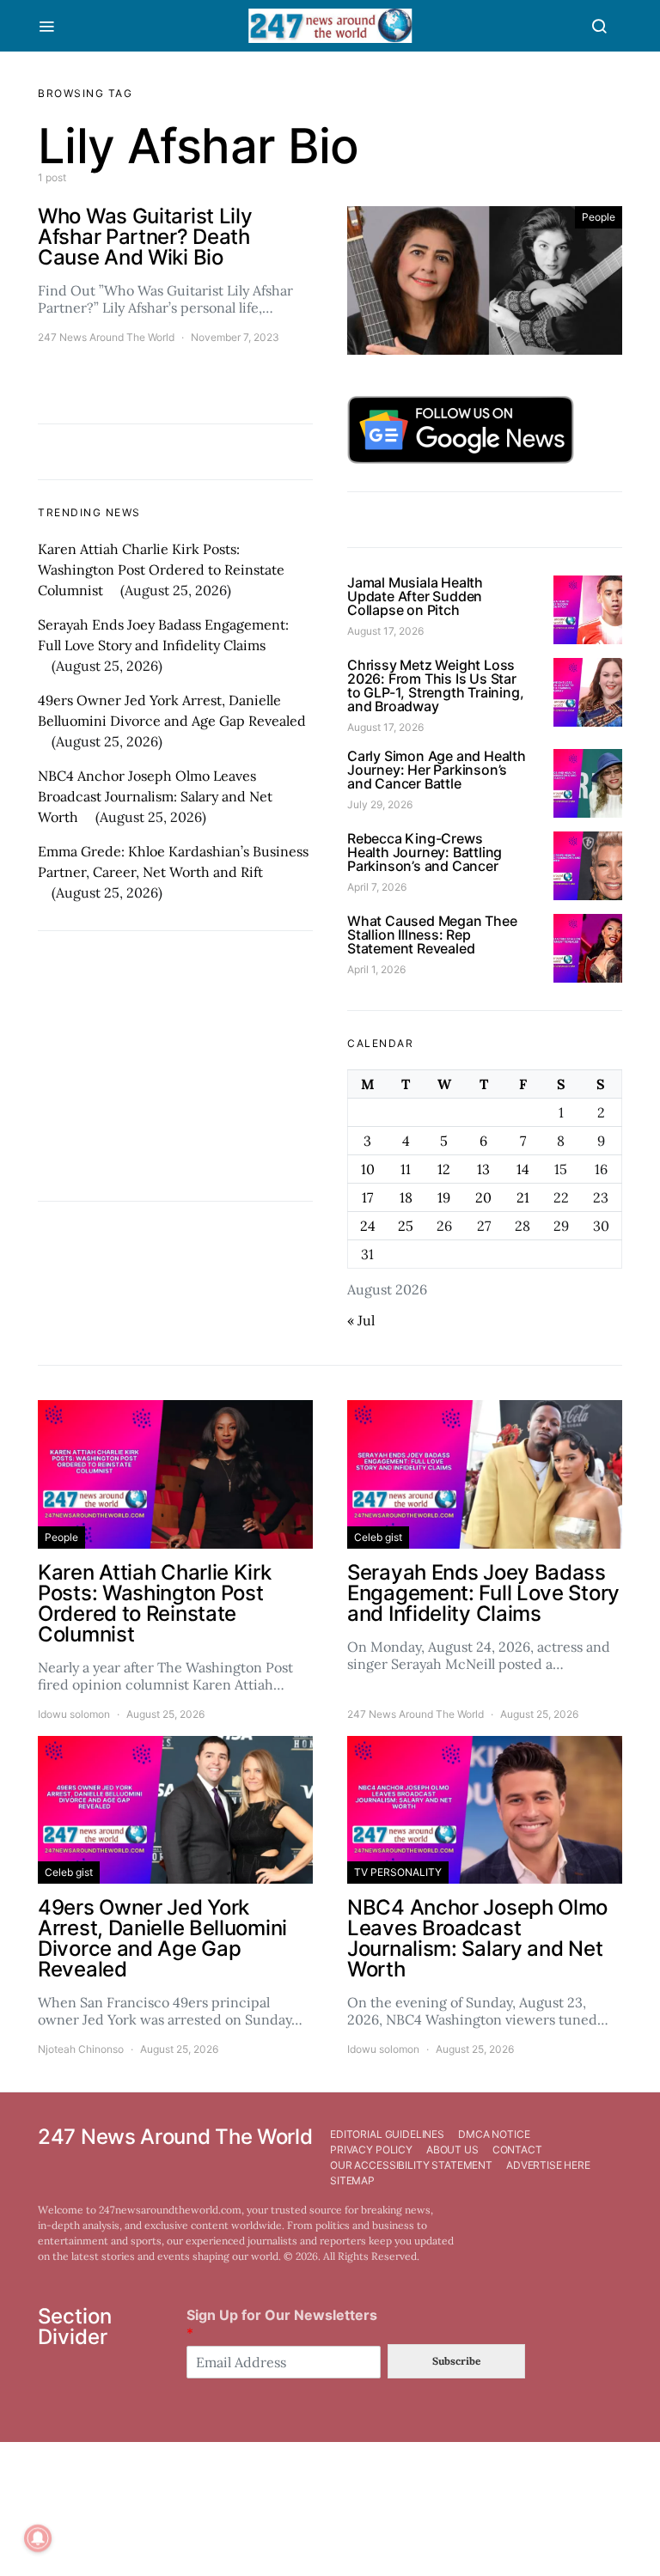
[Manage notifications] (38, 2538)
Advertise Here (548, 2165)
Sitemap (352, 2180)
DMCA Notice (494, 2134)
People (599, 217)
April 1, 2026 (376, 969)
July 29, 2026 (380, 804)
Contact (517, 2150)
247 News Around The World (106, 337)
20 (483, 1197)
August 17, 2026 (385, 631)
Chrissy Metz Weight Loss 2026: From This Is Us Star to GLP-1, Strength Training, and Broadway (435, 685)
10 (368, 1169)
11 (406, 1169)
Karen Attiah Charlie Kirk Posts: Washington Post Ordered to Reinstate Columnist (161, 569)
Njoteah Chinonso (81, 2049)
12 (444, 1169)
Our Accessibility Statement (411, 2165)
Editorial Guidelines (387, 2134)
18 (406, 1197)
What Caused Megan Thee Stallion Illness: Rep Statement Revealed (432, 935)
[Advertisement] (175, 1066)
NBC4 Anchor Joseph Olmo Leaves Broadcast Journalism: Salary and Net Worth (155, 796)
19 (444, 1197)
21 (523, 1197)
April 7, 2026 (377, 887)
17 (367, 1197)
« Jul (361, 1320)
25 (406, 1226)
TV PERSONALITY (398, 1872)
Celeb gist (378, 1537)
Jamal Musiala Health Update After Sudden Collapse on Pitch (415, 596)
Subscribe (456, 2361)
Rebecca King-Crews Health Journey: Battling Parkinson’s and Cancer (425, 852)
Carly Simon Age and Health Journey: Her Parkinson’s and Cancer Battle (437, 770)
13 (483, 1169)
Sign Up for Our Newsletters (282, 2324)
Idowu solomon (74, 1714)
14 (523, 1169)
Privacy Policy (371, 2150)
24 (368, 1226)
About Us (452, 2150)
